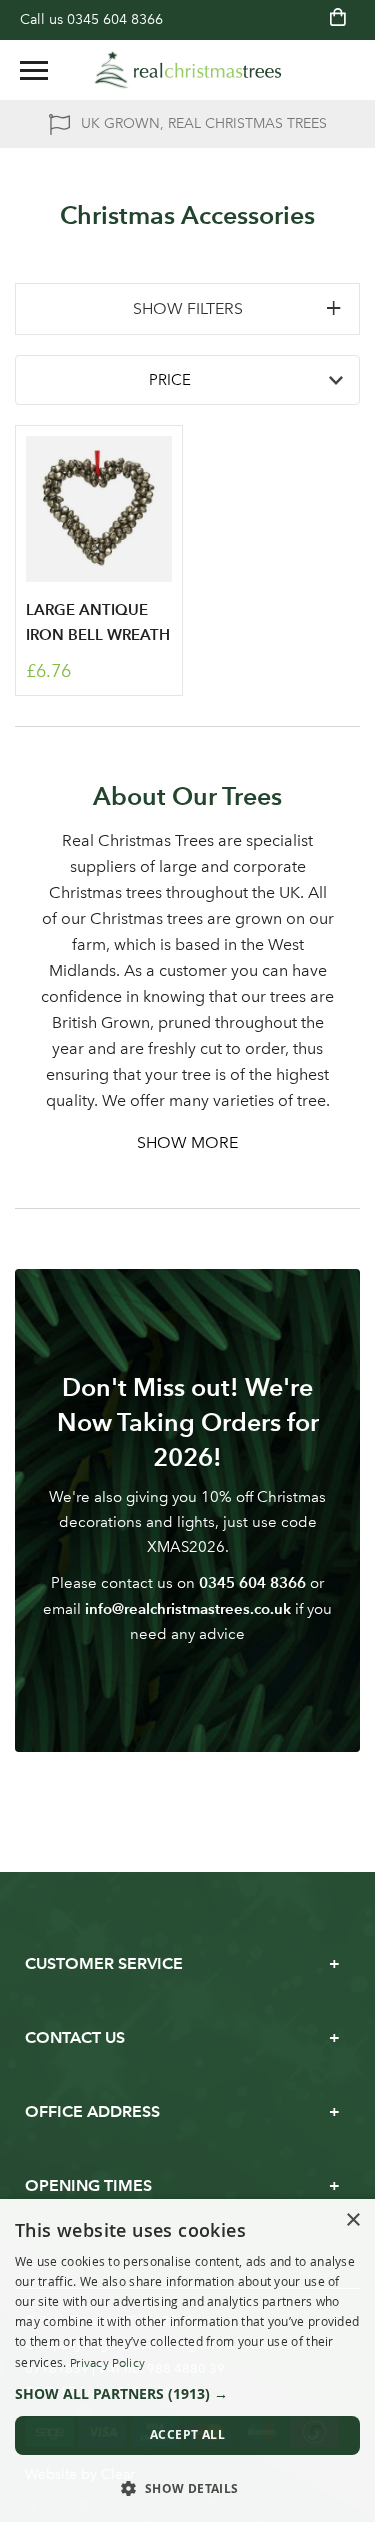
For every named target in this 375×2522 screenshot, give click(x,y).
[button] (187, 2394)
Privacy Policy (107, 2363)
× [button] (352, 2220)
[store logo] (188, 70)
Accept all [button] (187, 2434)
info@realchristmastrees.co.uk (188, 1608)
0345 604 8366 (115, 19)
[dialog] (187, 2360)
